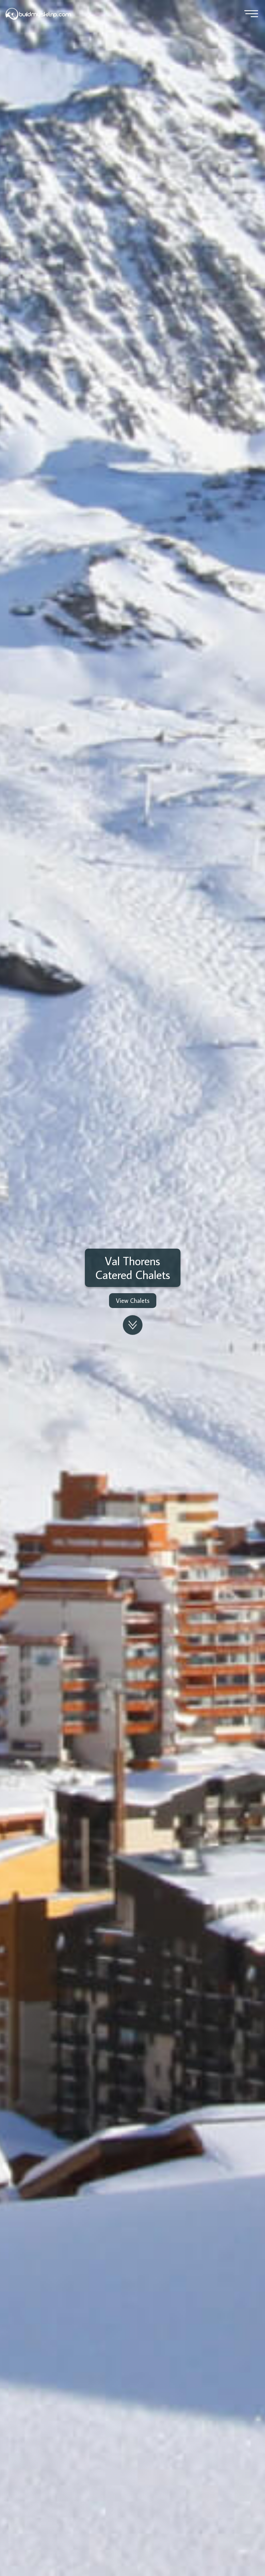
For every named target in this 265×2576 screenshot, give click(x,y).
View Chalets (133, 1301)
